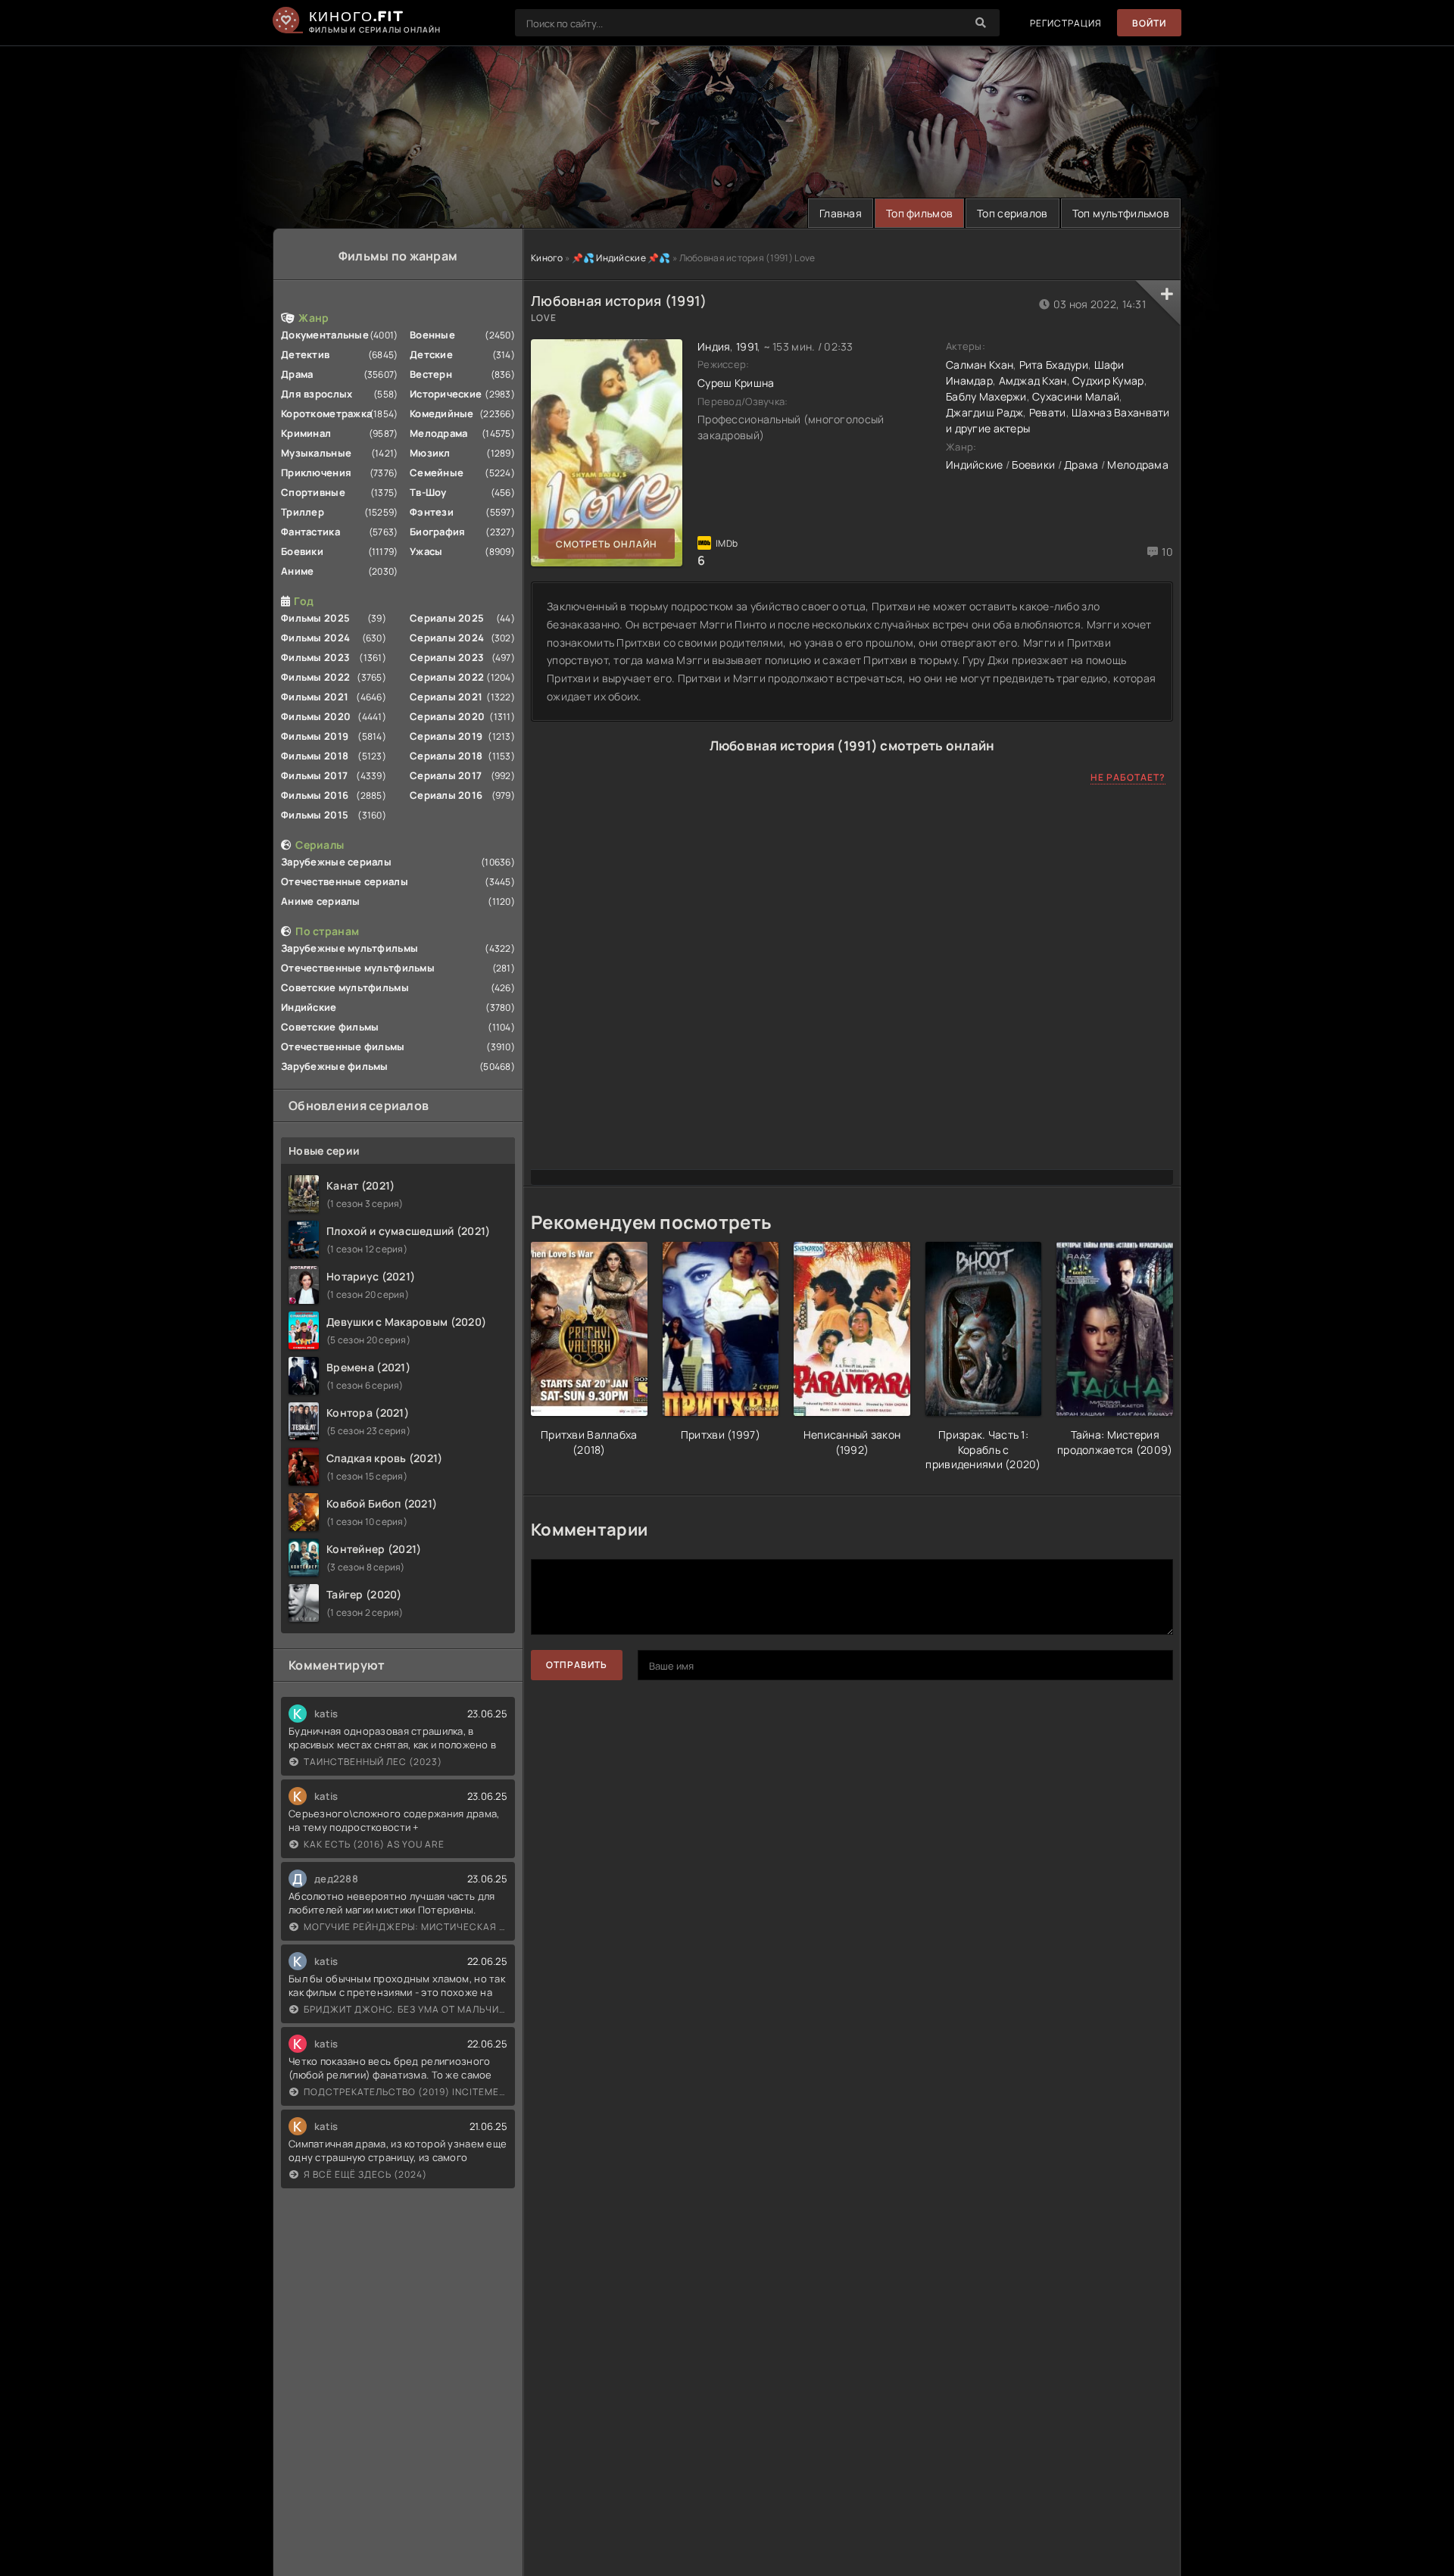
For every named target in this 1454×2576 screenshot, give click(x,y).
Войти (1149, 23)
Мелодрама (439, 433)
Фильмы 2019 (315, 736)
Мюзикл (430, 453)
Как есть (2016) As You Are (374, 1844)
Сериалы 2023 (447, 657)
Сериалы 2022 (447, 677)
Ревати (1048, 412)
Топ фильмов (919, 213)
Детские (431, 354)
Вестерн (431, 374)
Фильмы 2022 (315, 677)
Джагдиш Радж (984, 412)
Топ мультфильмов (1121, 213)
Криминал (306, 433)
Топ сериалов (1012, 213)
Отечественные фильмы (343, 1046)
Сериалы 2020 (447, 716)
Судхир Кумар (1108, 380)
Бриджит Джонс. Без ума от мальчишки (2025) (406, 2009)
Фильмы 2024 (315, 638)
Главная (841, 213)
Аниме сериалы (321, 901)
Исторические (446, 394)
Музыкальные (316, 453)
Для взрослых (317, 394)
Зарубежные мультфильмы (349, 948)
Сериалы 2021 (446, 697)
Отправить (577, 1665)
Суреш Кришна (736, 383)
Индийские (309, 1007)
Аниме (297, 571)
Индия (714, 346)
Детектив (305, 354)
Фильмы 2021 (315, 697)
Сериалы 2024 (447, 638)
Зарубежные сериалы (336, 862)
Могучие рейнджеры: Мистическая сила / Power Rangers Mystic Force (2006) (406, 1927)
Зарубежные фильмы (335, 1066)
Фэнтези (432, 512)
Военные (432, 335)
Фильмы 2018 (315, 756)
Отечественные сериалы (345, 881)
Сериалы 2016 (446, 795)
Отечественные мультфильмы (358, 968)
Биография (438, 532)
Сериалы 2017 (446, 775)
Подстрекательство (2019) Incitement (406, 2092)
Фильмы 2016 (315, 795)
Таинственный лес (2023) (373, 1762)
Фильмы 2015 (315, 815)
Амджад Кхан (1033, 380)
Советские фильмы (330, 1027)
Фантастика (310, 532)
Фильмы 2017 (314, 775)
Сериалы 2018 (446, 756)
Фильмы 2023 (315, 657)
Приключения (316, 472)
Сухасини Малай (1076, 396)
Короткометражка (326, 413)
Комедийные (442, 413)
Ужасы (426, 551)
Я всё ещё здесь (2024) (365, 2174)
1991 (747, 346)
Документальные (325, 335)
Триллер (303, 512)
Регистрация (1066, 23)
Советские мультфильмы (345, 987)
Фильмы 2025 (315, 618)
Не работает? (1128, 777)
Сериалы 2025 (447, 618)
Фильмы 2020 (316, 716)
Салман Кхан (980, 365)
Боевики (302, 551)
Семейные (437, 472)
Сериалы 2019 (446, 736)
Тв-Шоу (428, 492)
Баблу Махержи (986, 396)
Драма (297, 374)
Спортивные (313, 492)
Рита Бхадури (1054, 365)
